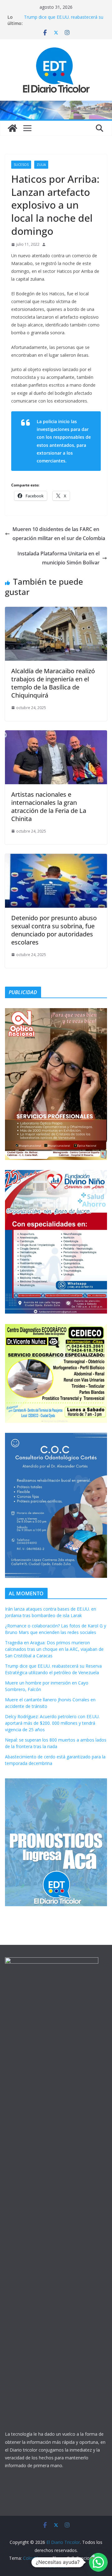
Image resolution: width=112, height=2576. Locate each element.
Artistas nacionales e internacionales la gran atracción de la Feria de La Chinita (49, 807)
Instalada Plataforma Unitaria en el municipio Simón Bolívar (58, 558)
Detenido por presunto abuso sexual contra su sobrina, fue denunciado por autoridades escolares (54, 930)
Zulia (41, 165)
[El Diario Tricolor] (12, 128)
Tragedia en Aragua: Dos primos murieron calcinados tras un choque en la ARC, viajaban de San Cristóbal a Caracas (54, 1649)
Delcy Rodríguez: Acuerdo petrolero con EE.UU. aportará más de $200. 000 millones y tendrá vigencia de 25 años (52, 1723)
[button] (98, 2562)
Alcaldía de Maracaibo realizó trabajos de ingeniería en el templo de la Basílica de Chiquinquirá (53, 683)
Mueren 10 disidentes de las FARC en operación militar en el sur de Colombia (59, 534)
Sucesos (21, 165)
